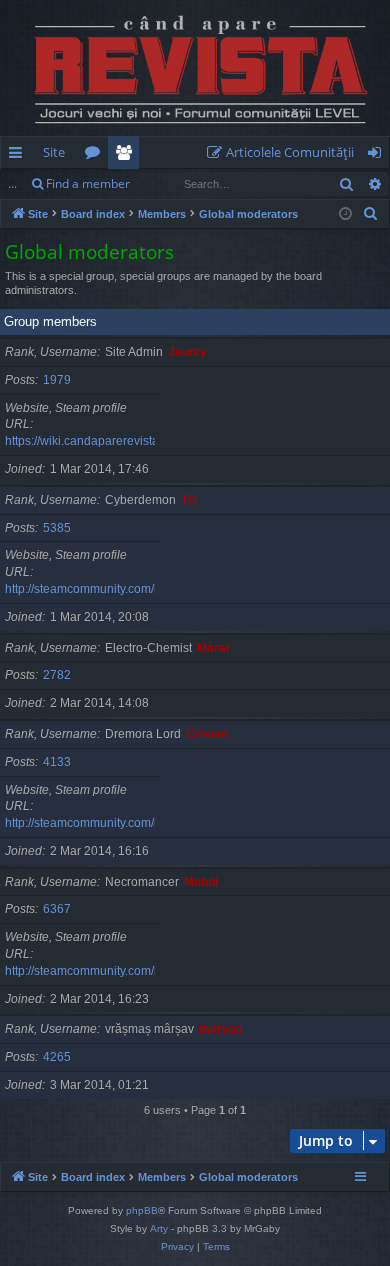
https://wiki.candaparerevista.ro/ (90, 441)
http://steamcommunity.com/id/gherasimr (113, 971)
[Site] (195, 68)
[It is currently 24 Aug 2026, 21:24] (345, 214)
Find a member (88, 183)
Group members (50, 321)
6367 (57, 909)
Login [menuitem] (378, 156)
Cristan (207, 734)
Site (54, 152)
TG (189, 500)
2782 (57, 675)
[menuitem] (284, 152)
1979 (57, 380)
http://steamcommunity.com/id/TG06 (101, 589)
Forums (96, 156)
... (12, 183)
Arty (159, 1228)
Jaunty (187, 352)
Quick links (19, 156)
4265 (57, 1057)
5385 (57, 528)
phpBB (142, 1210)
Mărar (214, 648)
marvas (221, 1029)
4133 (57, 762)
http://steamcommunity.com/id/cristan (104, 823)
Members (127, 156)
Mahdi (201, 882)
